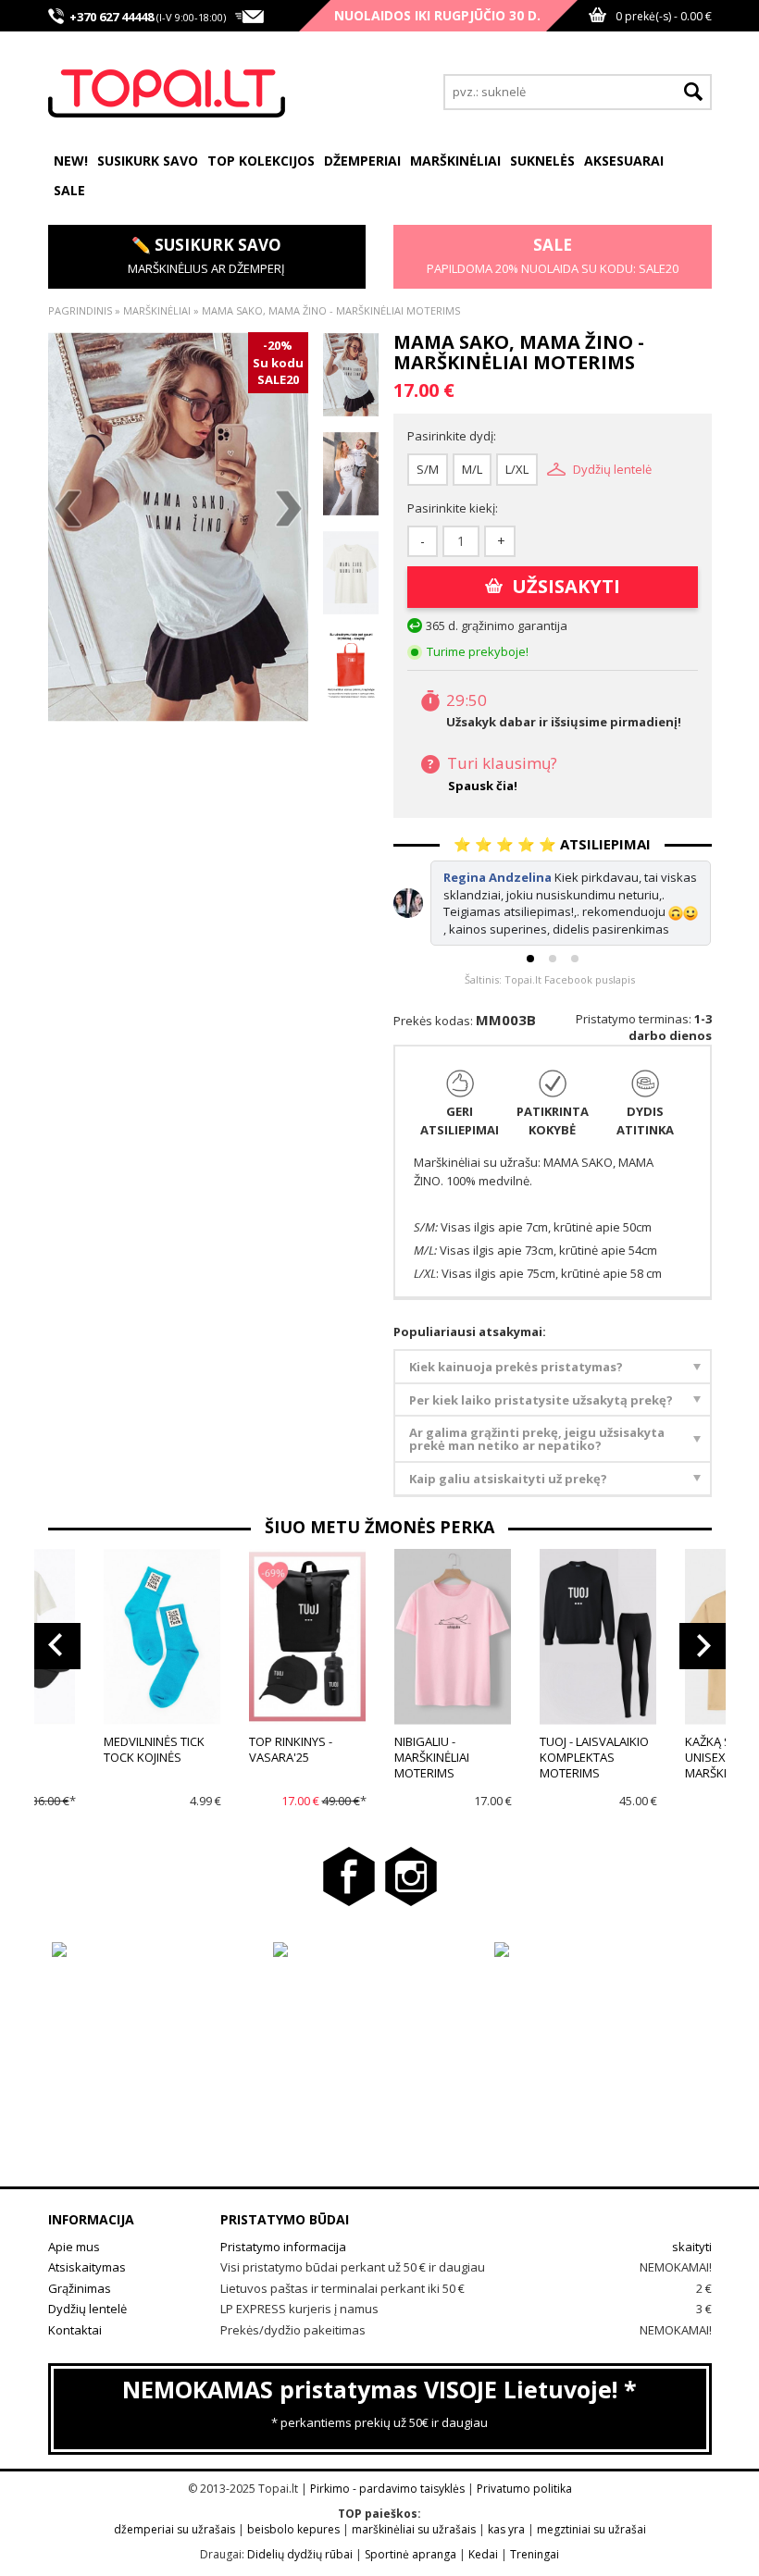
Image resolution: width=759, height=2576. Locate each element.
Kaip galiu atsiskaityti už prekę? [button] (508, 1479)
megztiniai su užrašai (591, 2529)
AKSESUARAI (624, 161)
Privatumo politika (524, 2489)
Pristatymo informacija (283, 2247)
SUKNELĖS (542, 161)
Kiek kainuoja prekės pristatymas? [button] (516, 1367)
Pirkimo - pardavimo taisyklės (387, 2489)
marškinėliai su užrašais (414, 2529)
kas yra (506, 2529)
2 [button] (553, 959)
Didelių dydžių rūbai (300, 2554)
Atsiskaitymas (87, 2267)
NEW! (71, 161)
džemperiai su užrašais (174, 2529)
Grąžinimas (80, 2288)
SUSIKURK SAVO (148, 161)
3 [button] (575, 959)
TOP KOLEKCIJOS (261, 161)
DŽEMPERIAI (362, 161)
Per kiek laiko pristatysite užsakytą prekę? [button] (541, 1400)
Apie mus (74, 2247)
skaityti (692, 2247)
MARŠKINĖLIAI (455, 161)
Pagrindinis (80, 310)
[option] (178, 527)
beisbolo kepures (293, 2529)
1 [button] (530, 959)
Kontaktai (75, 2330)
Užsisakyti (566, 586)
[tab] (553, 1367)
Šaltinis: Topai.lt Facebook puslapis (550, 979)
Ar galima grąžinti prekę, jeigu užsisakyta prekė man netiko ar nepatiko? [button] (537, 1439)
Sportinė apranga (411, 2554)
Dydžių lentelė (612, 469)
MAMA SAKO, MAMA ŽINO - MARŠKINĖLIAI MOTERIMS (331, 310)
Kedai (483, 2554)
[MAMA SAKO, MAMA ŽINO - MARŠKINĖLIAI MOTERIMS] (178, 527)
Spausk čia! (483, 786)
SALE (69, 190)
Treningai (535, 2554)
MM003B (506, 1020)
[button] (57, 1646)
